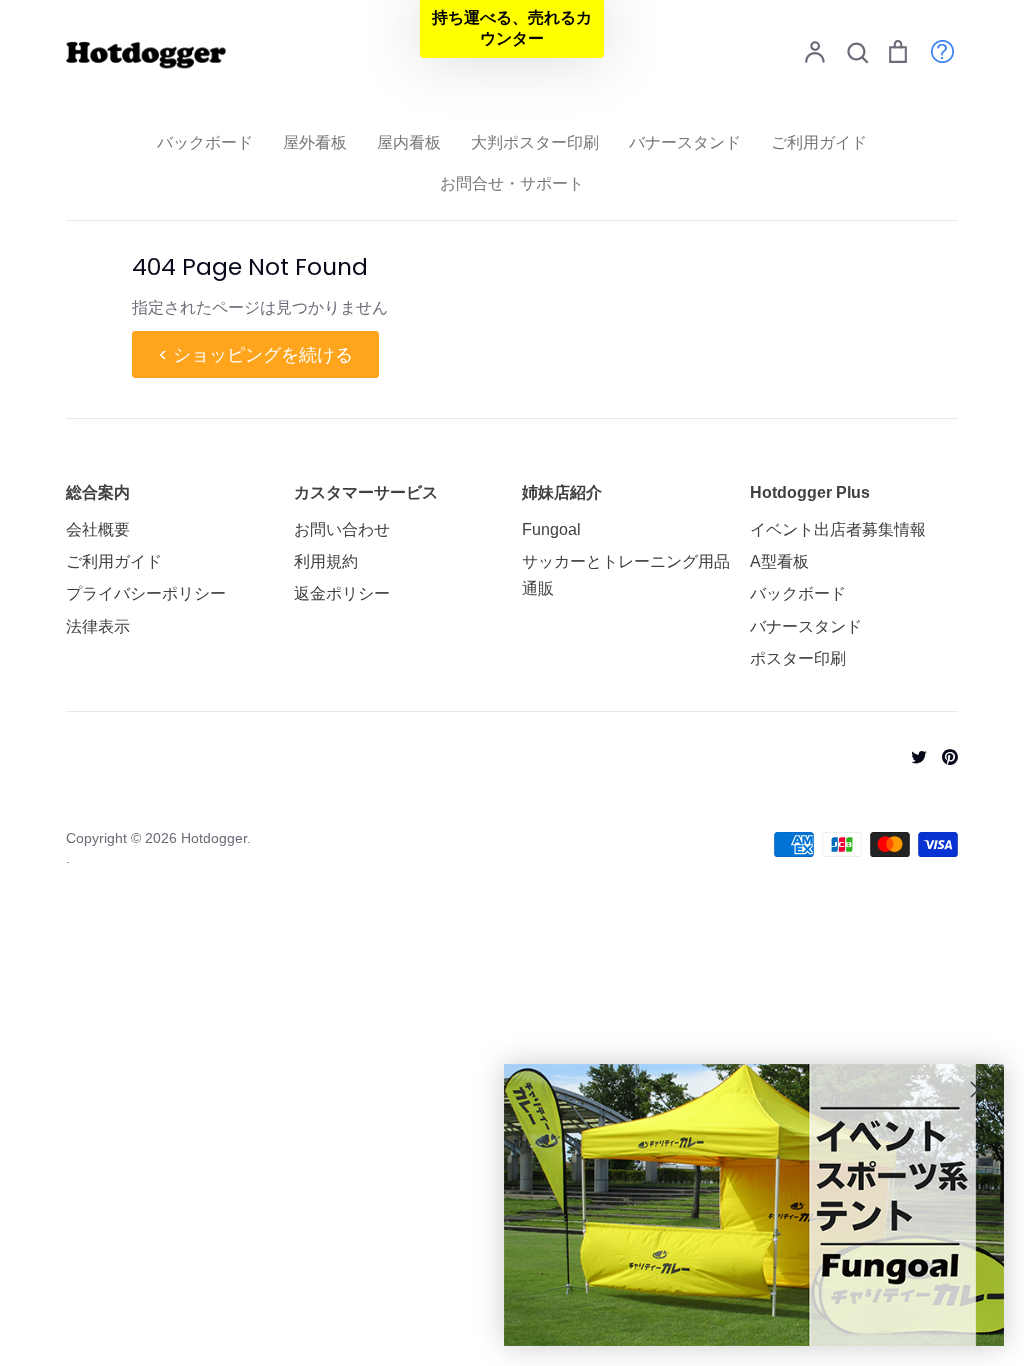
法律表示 (98, 626)
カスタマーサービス (366, 492)
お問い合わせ (342, 529)
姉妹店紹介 (562, 492)
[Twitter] (911, 755)
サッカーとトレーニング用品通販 (626, 575)
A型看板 (779, 561)
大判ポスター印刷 (535, 142)
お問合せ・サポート (512, 183)
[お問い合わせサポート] (932, 50)
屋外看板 (315, 142)
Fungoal (551, 529)
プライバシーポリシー (146, 593)
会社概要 (98, 529)
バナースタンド (685, 142)
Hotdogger (214, 838)
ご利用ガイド (819, 142)
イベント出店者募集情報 (838, 529)
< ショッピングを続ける (255, 354)
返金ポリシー (342, 593)
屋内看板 (409, 142)
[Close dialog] (978, 1089)
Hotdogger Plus (810, 492)
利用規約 (326, 561)
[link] (754, 1205)
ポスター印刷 (798, 658)
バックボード (205, 142)
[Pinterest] (942, 755)
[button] (512, 29)
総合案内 (98, 492)
